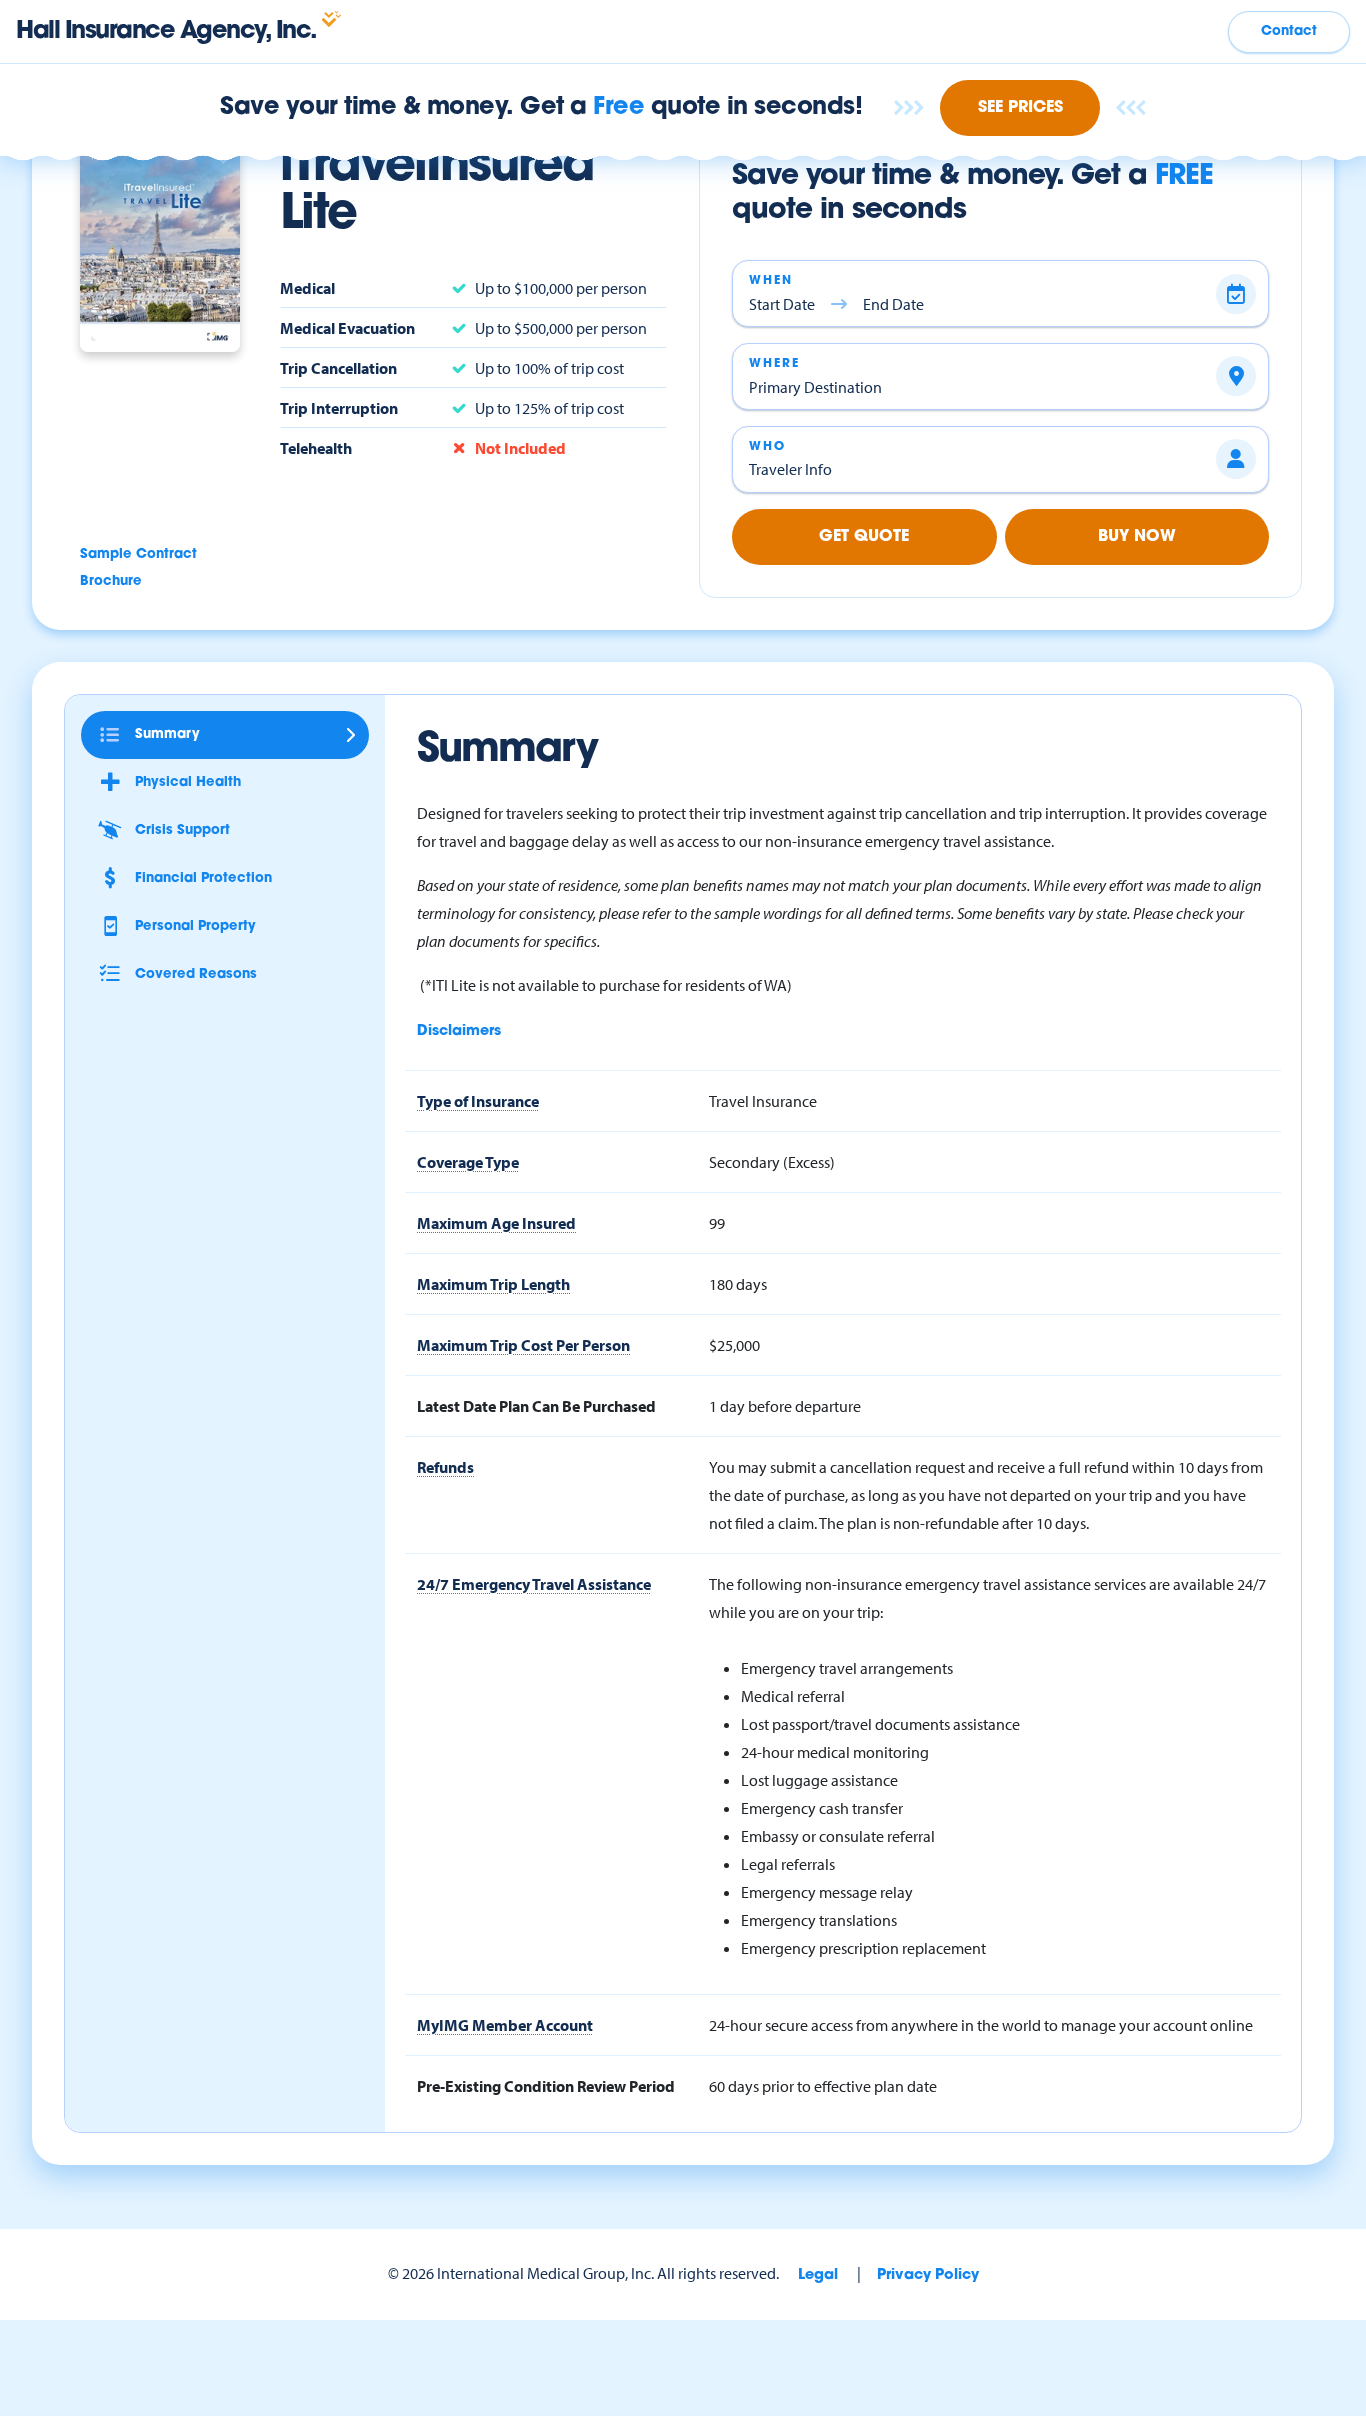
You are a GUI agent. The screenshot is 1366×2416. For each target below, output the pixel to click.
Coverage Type (468, 1162)
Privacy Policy (928, 2275)
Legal (818, 2275)
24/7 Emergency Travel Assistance (534, 1584)
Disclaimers (459, 1031)
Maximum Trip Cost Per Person (523, 1345)
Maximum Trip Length (493, 1284)
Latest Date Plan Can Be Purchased (536, 1406)
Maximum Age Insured (496, 1223)
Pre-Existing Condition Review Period (546, 2086)
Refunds (445, 1467)
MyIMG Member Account (505, 2025)
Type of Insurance (478, 1101)
